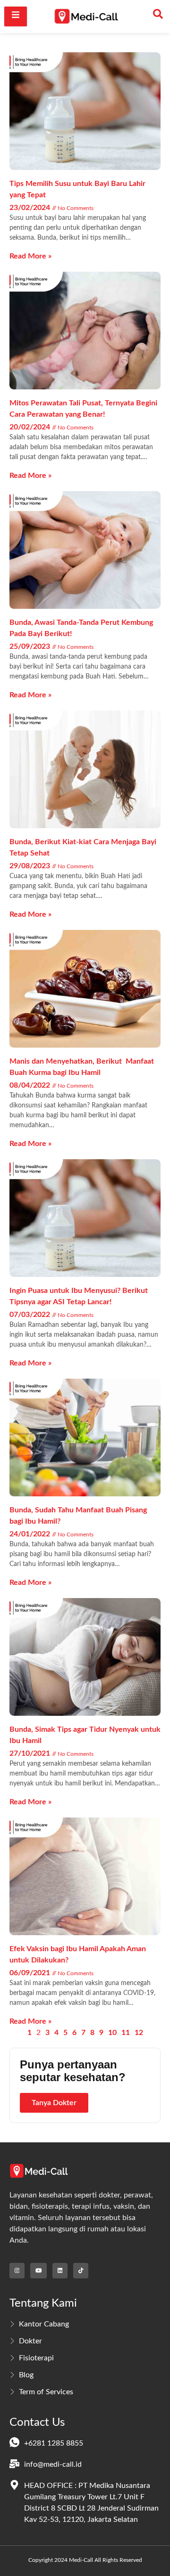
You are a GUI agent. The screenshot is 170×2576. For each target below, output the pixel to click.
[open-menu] (16, 16)
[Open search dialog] (158, 16)
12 (139, 2033)
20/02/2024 (31, 427)
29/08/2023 (31, 866)
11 (126, 2033)
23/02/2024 (31, 208)
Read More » (30, 256)
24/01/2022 (31, 1534)
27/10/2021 (31, 1753)
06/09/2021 (31, 1973)
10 (112, 2033)
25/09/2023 (31, 646)
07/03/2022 (31, 1315)
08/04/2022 (31, 1085)
